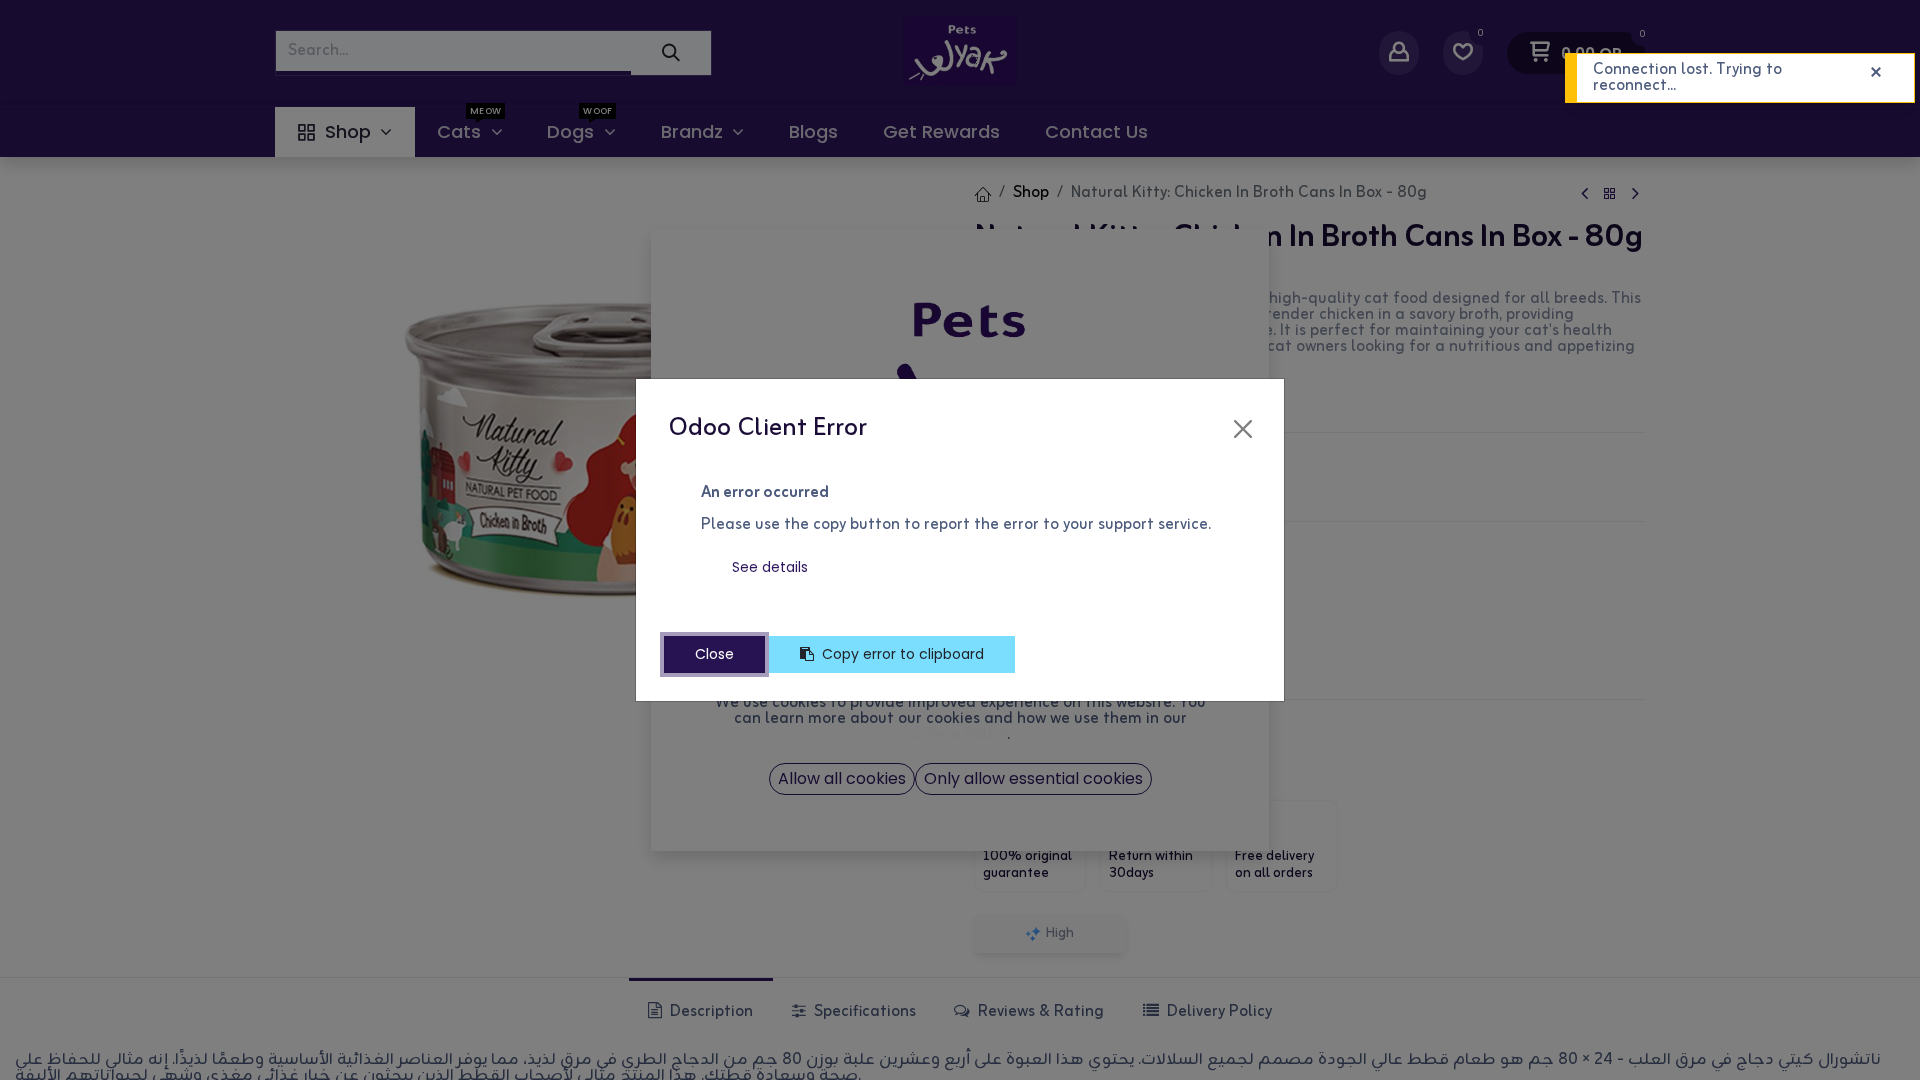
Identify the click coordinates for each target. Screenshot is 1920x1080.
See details (770, 567)
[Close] (1243, 429)
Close (714, 654)
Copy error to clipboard (903, 654)
